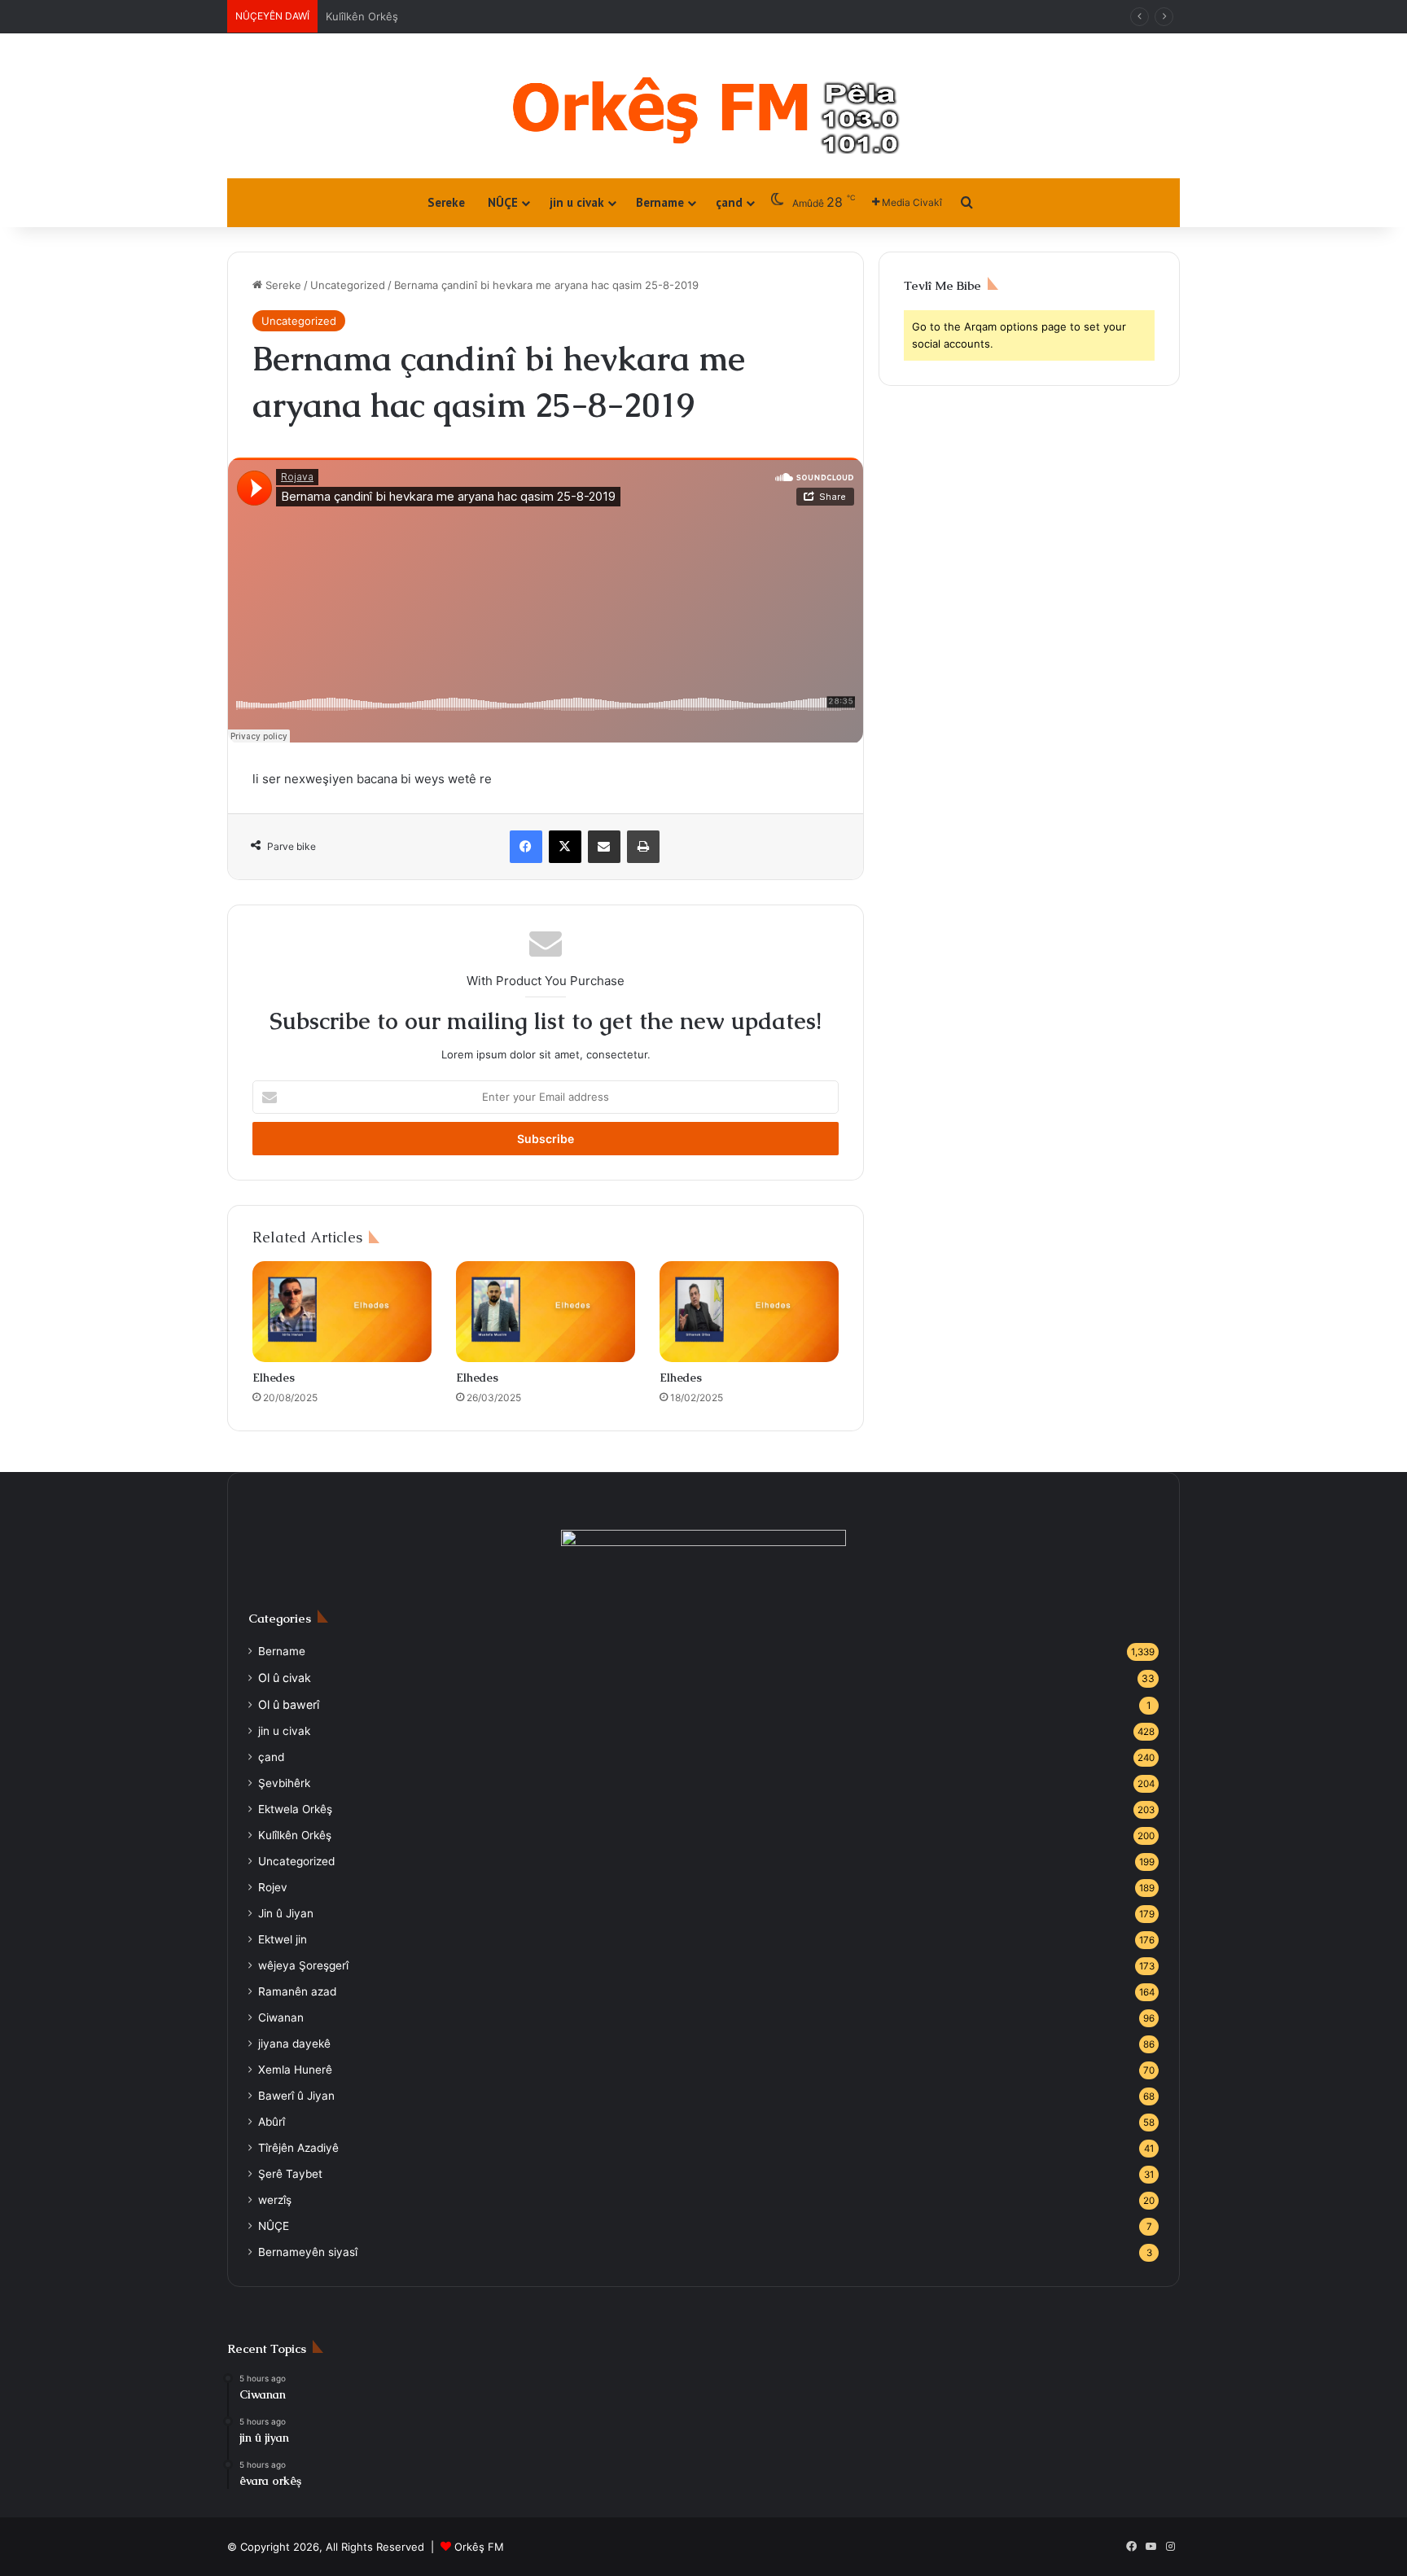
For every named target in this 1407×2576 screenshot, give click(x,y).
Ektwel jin (283, 1939)
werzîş (275, 2200)
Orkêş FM (479, 2547)
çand (729, 202)
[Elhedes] (342, 1312)
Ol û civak (350, 16)
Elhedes (274, 1378)
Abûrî (272, 2122)
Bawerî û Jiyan (296, 2096)
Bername (660, 202)
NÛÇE (503, 202)
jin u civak (577, 202)
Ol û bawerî (289, 1704)
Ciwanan (281, 2017)
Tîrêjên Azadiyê (298, 2148)
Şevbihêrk (284, 1783)
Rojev (273, 1887)
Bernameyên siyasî (308, 2252)
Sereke (446, 202)
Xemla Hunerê (295, 2070)
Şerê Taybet (290, 2174)
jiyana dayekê (294, 2044)
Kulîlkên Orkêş (295, 1835)
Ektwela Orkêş (295, 1809)
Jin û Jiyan (286, 1913)
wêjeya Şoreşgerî (303, 1965)
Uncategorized (348, 285)
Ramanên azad (297, 1991)
